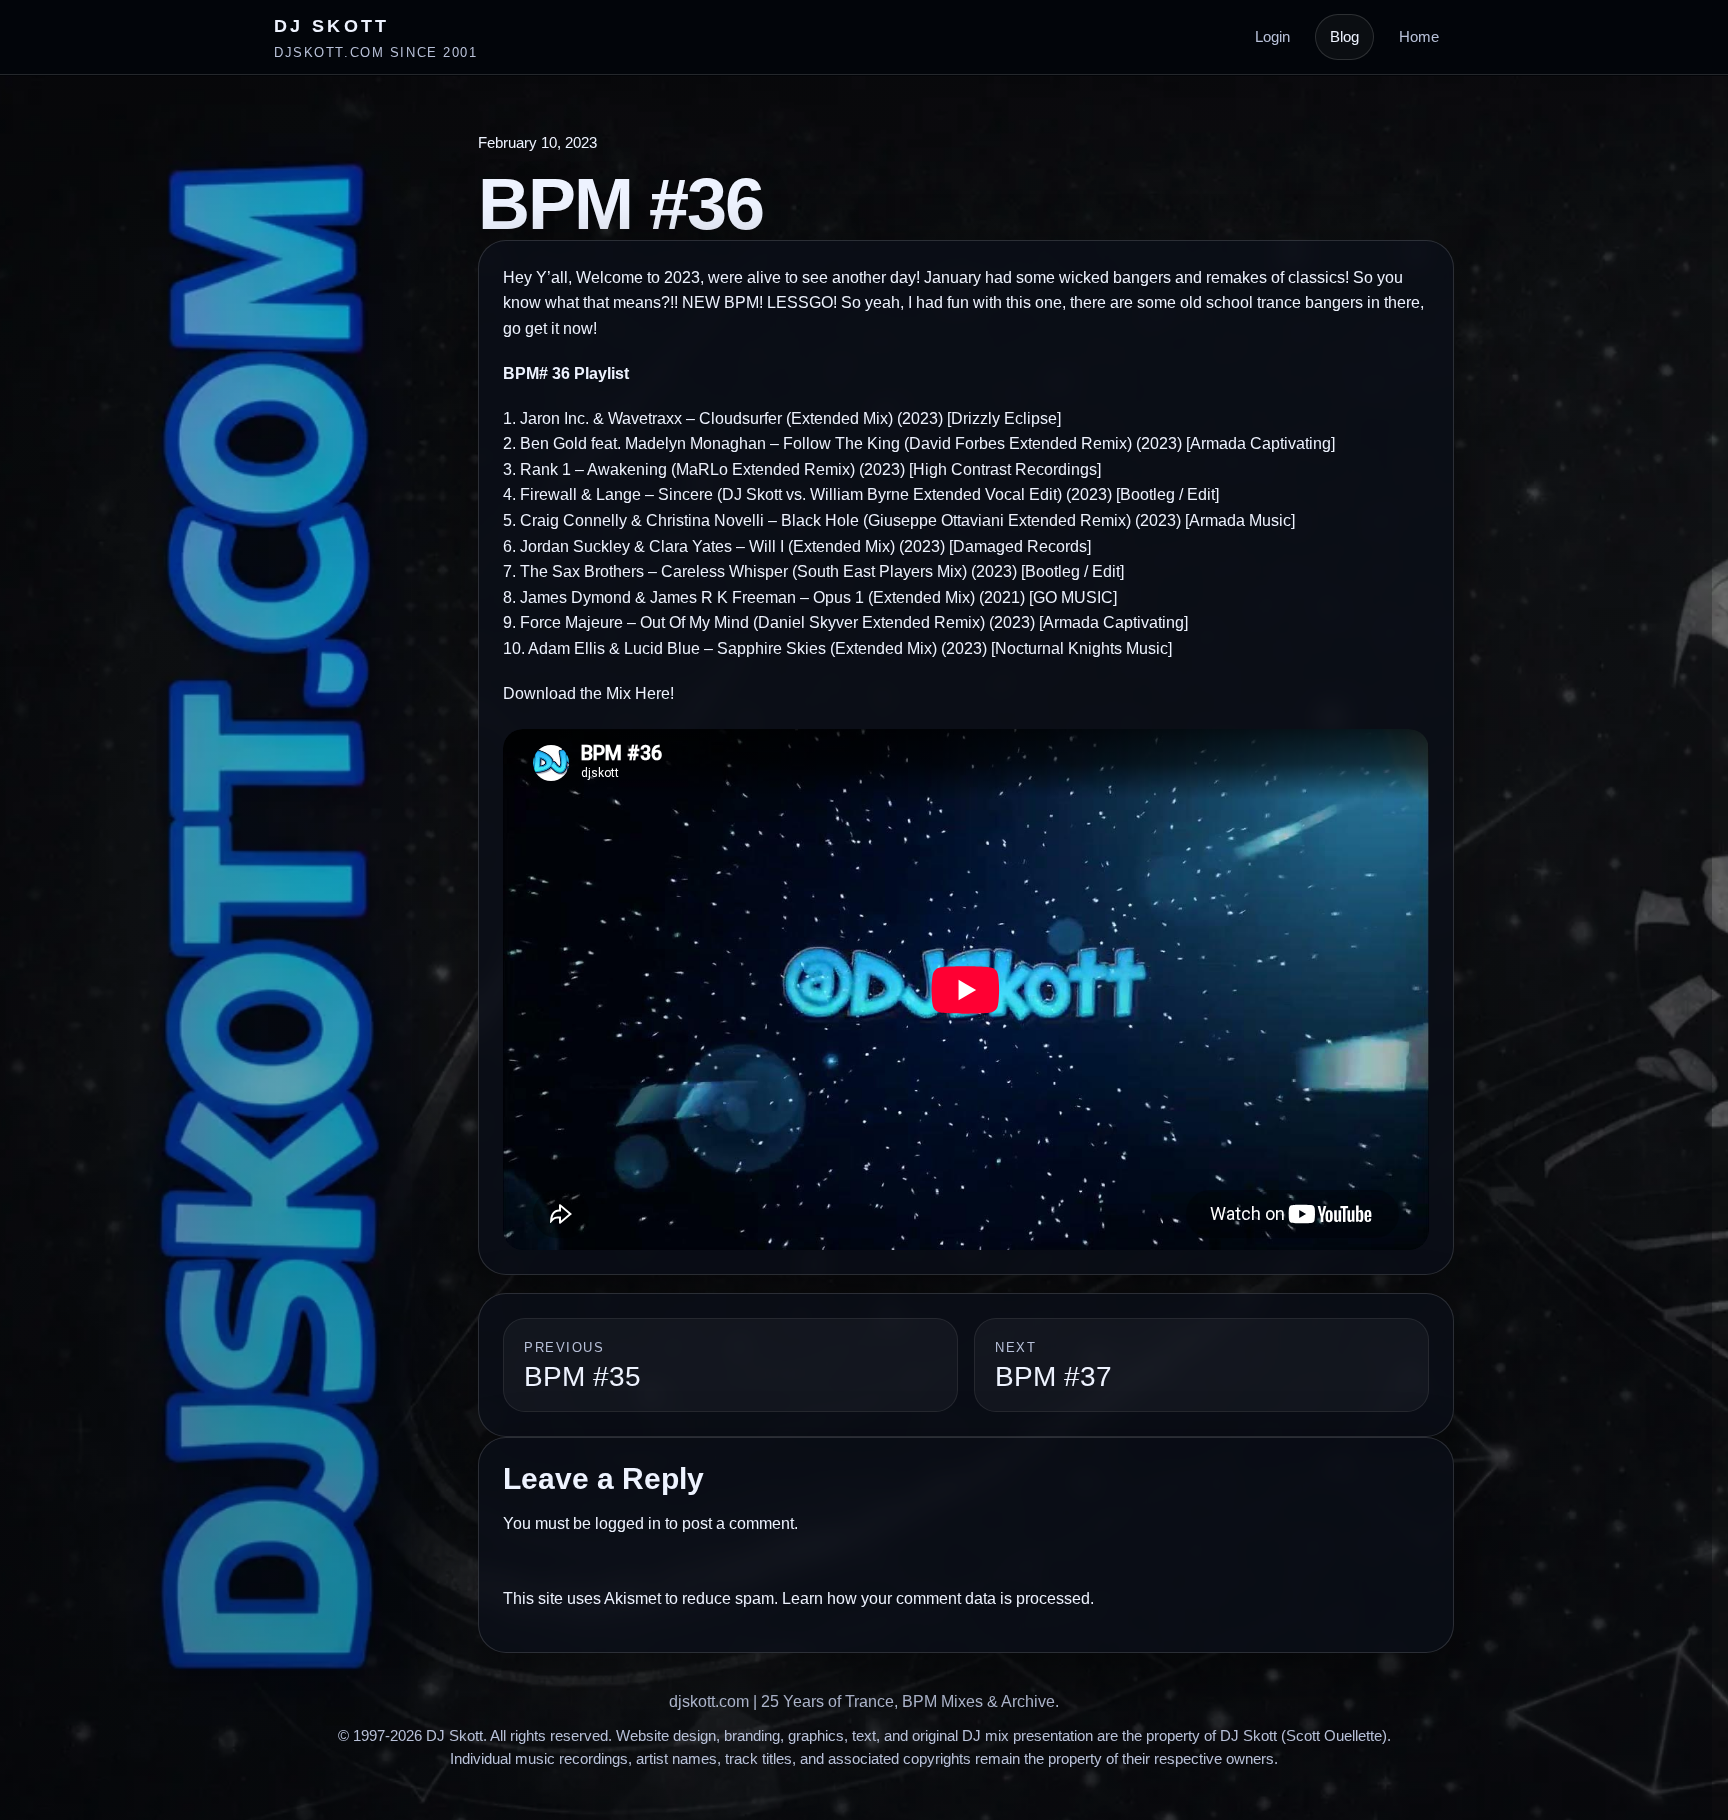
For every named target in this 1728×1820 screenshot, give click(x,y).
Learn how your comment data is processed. (938, 1598)
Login (1272, 36)
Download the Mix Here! (588, 693)
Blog (1344, 36)
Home (1419, 36)
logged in (628, 1523)
